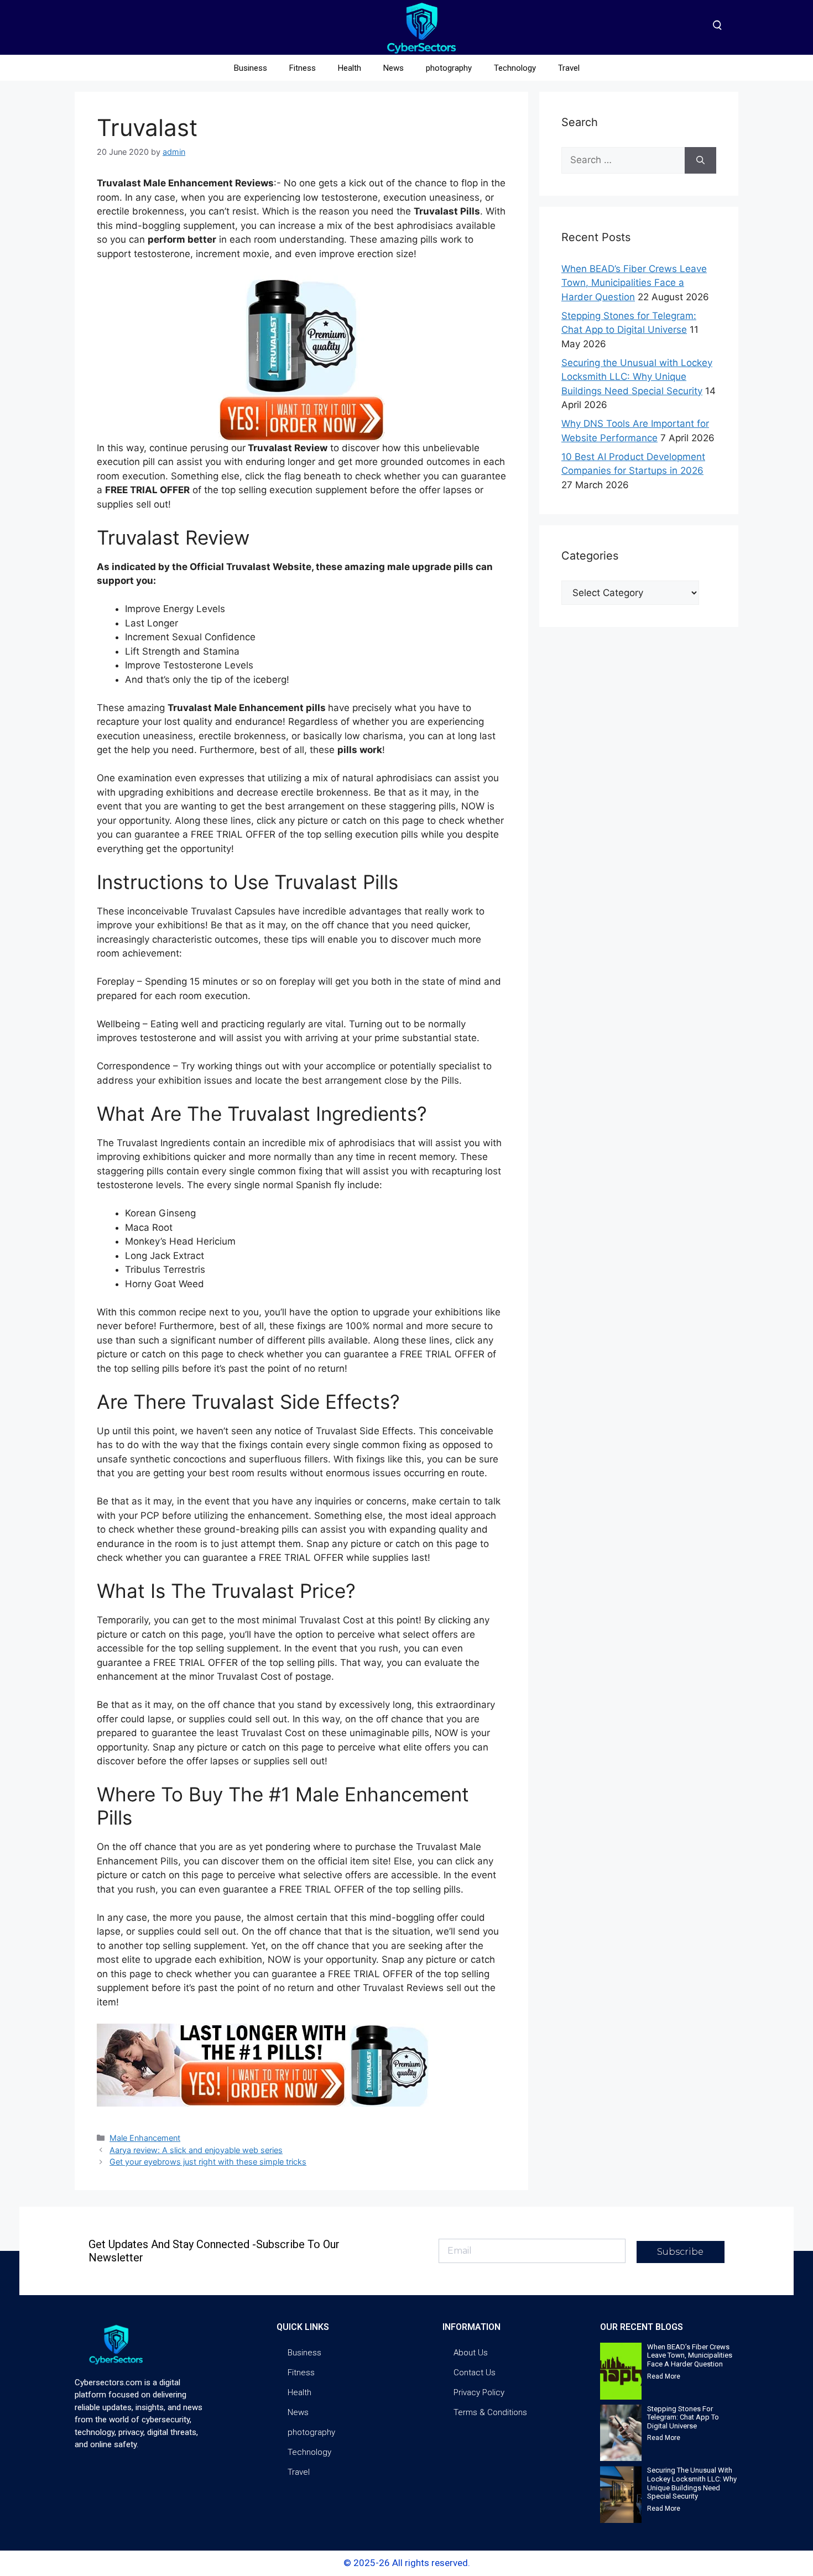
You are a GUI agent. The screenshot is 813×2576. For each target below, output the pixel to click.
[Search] (700, 160)
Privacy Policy (479, 2392)
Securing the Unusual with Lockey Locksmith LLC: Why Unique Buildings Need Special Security (637, 377)
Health (350, 68)
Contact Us (475, 2373)
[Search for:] (623, 160)
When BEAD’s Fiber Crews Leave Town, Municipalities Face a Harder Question (634, 283)
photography (449, 68)
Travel (569, 68)
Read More (664, 2376)
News (394, 68)
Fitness (303, 68)
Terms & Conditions (490, 2412)
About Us (471, 2353)
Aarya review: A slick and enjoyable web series (196, 2150)
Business (251, 68)
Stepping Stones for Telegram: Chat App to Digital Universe (683, 2417)
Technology (515, 68)
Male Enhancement (145, 2138)
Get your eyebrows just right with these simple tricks (208, 2162)
